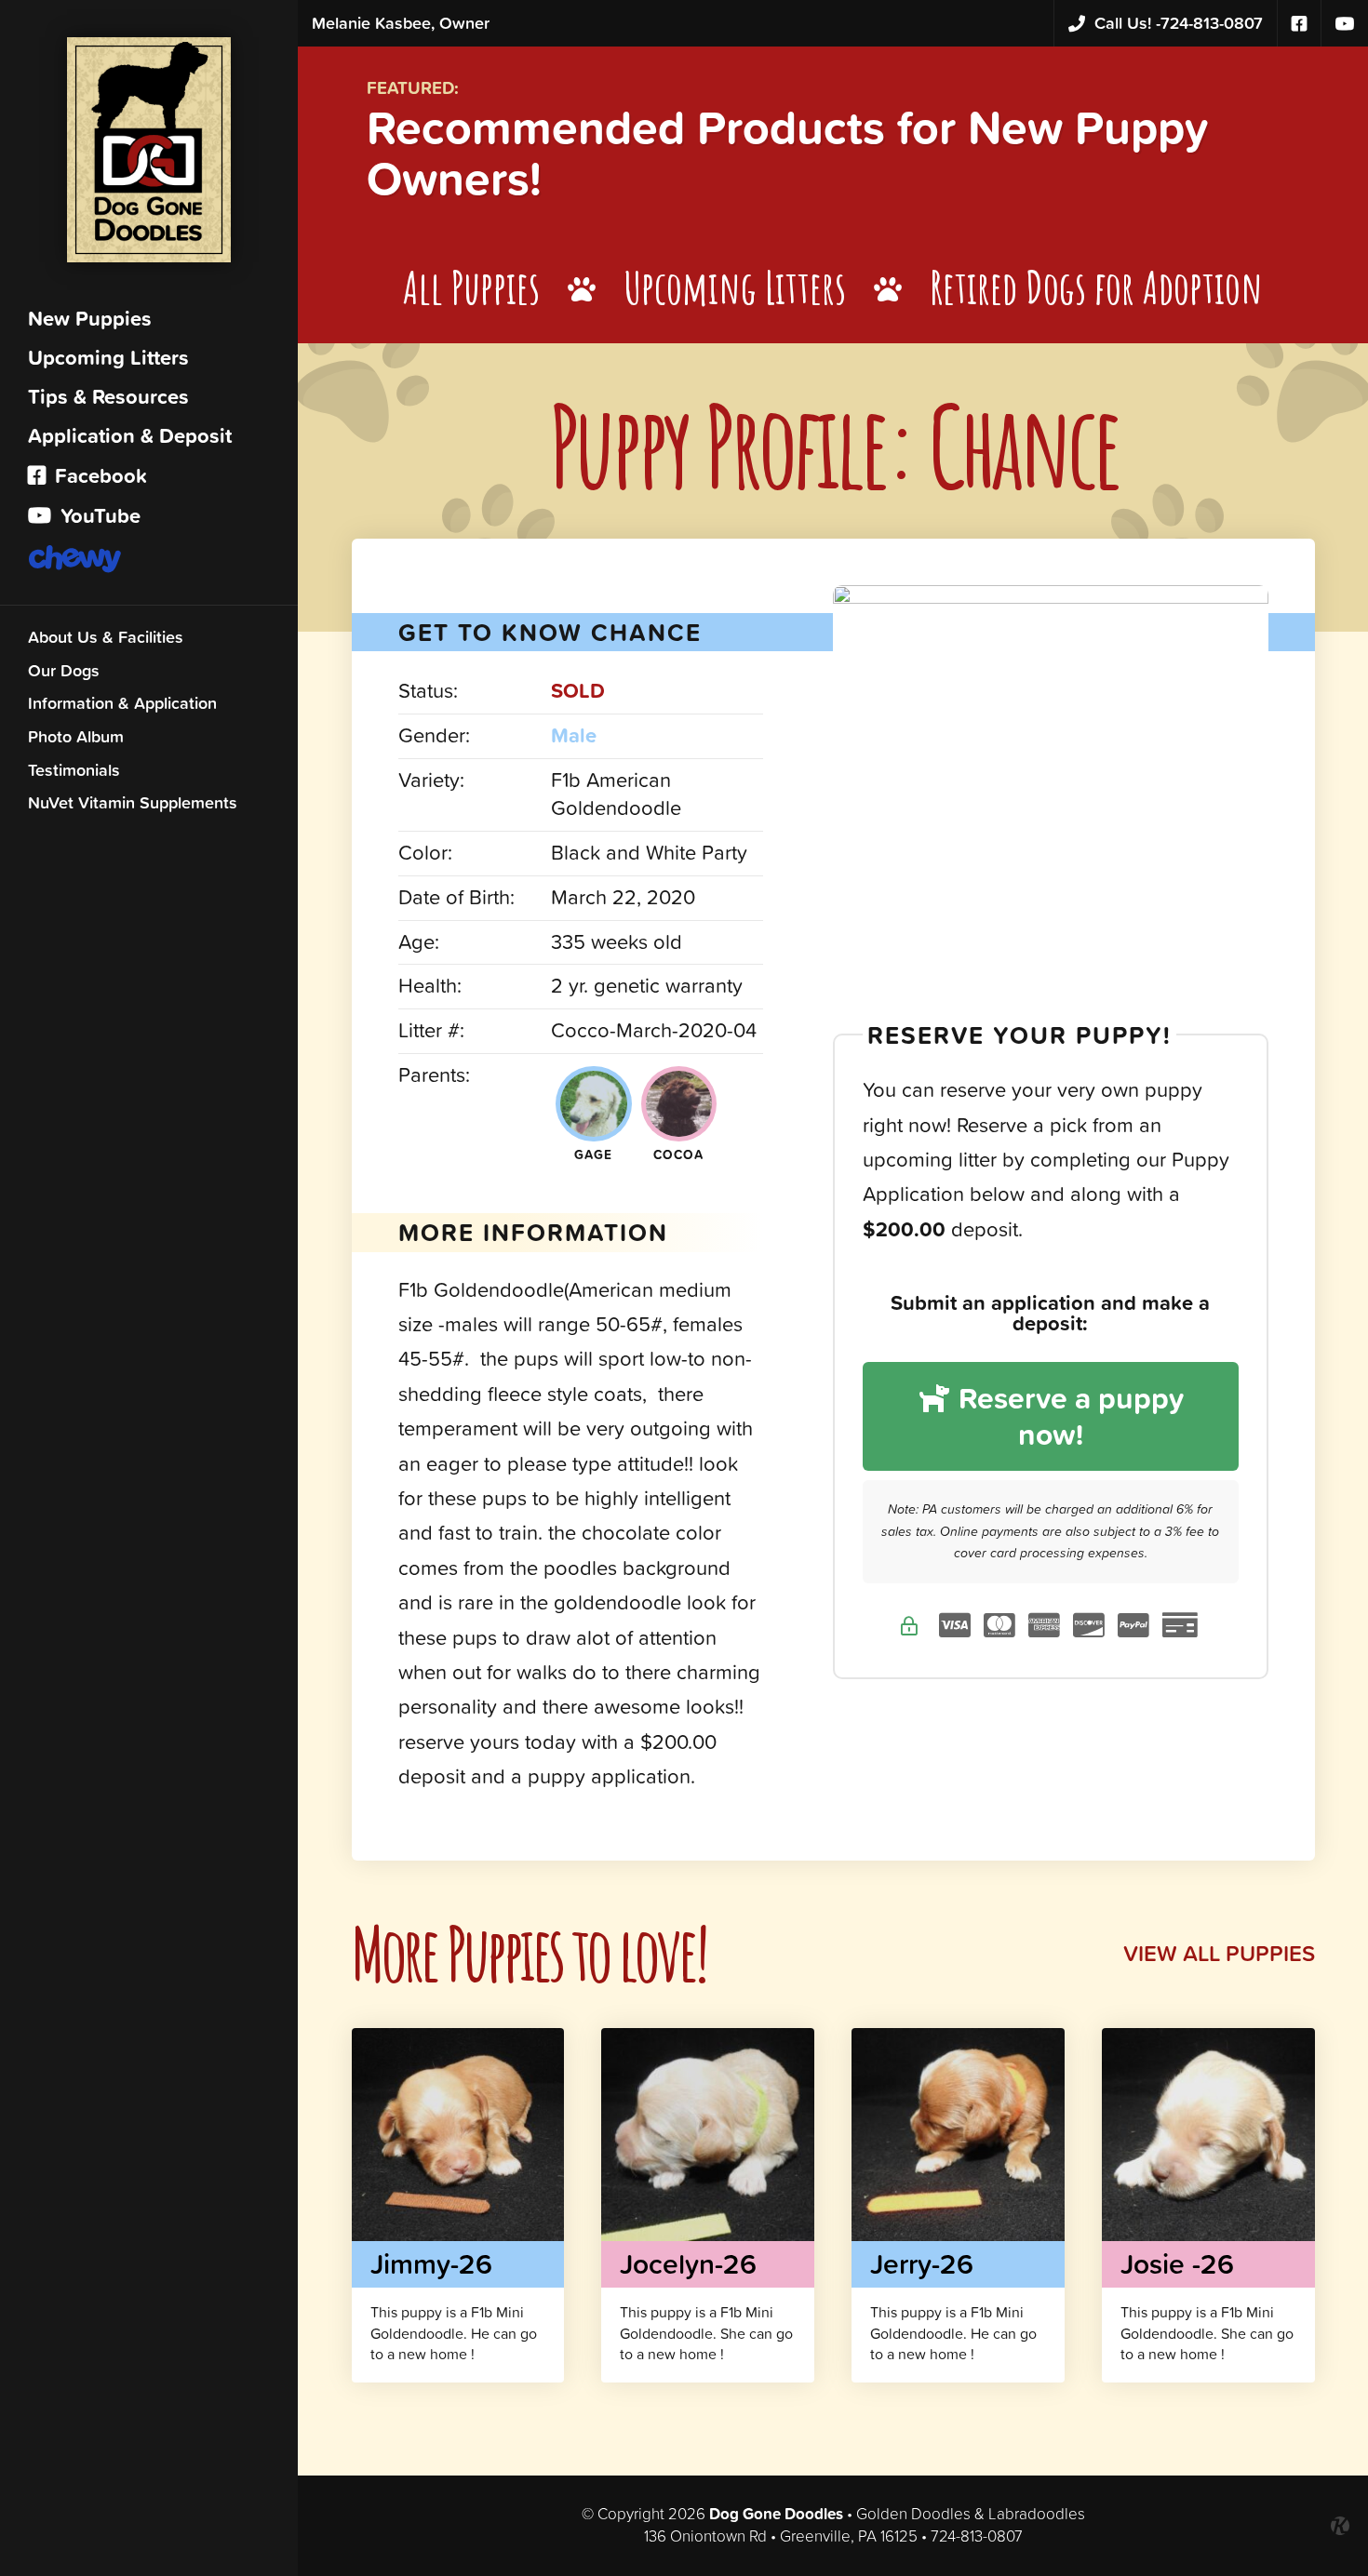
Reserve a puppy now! (1067, 1415)
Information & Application (122, 703)
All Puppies (471, 287)
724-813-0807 (1179, 23)
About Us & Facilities (106, 637)
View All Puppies (1219, 1953)
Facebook (98, 476)
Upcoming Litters (108, 358)
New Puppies (90, 319)
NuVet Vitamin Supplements (133, 802)
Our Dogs (64, 670)
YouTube (98, 516)
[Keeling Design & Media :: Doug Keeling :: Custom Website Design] (1340, 2526)
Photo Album (76, 736)
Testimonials (74, 770)
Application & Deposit (130, 436)
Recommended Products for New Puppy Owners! (788, 153)
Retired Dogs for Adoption (1096, 287)
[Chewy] (149, 561)
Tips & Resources (108, 397)
